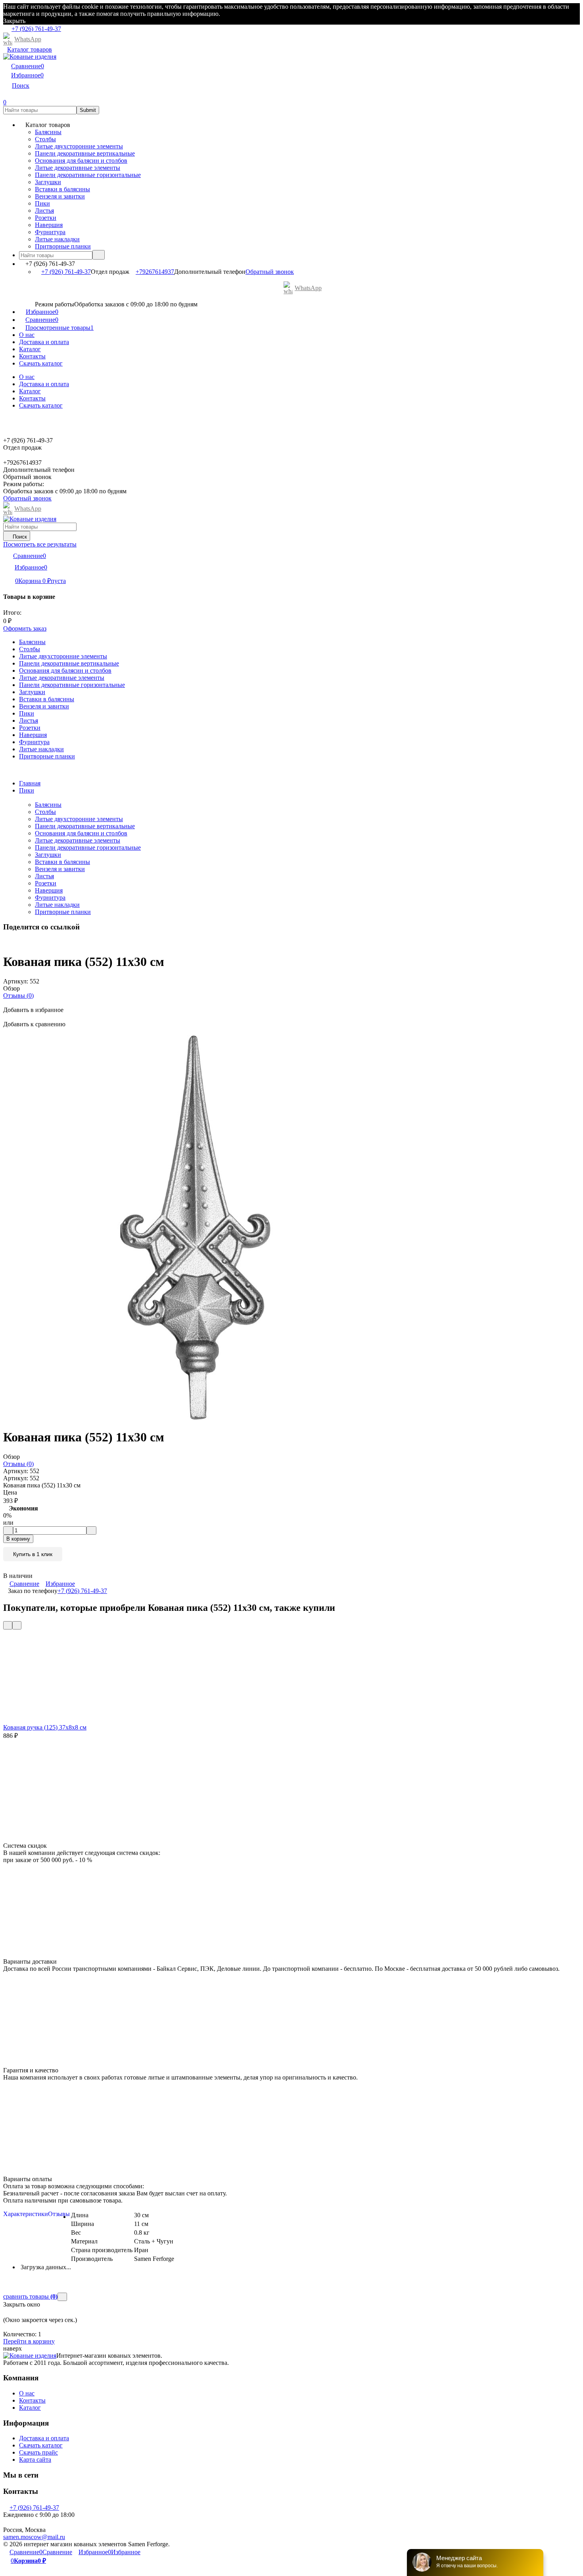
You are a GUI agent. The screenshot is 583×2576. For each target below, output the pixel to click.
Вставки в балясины (62, 862)
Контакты (32, 356)
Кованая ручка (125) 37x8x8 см (45, 1727)
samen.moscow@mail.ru (34, 2537)
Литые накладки (57, 905)
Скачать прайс (38, 2452)
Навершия (49, 890)
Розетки (46, 883)
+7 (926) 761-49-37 (66, 272)
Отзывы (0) (18, 996)
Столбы (45, 812)
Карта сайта (35, 2460)
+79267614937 (155, 272)
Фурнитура (50, 897)
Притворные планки (63, 912)
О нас (27, 335)
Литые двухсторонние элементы (79, 819)
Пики (27, 790)
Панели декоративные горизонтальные (88, 847)
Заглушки (48, 855)
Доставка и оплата (44, 342)
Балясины (48, 805)
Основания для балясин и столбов (81, 833)
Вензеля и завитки (60, 869)
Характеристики (26, 2214)
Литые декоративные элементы (78, 840)
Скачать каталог (41, 363)
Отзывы (59, 2214)
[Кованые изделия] (30, 2356)
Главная (30, 783)
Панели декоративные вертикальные (85, 826)
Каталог (30, 349)
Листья (44, 876)
